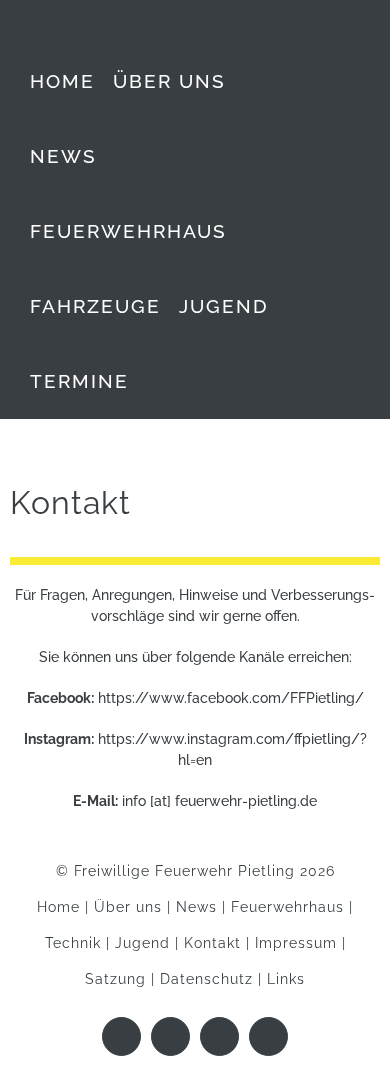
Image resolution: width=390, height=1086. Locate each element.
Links (286, 979)
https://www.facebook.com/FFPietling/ (231, 698)
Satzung (115, 979)
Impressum (296, 943)
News (196, 907)
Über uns (128, 907)
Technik (73, 943)
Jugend (142, 943)
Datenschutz (206, 979)
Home (58, 907)
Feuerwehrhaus (287, 907)
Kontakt (212, 943)
